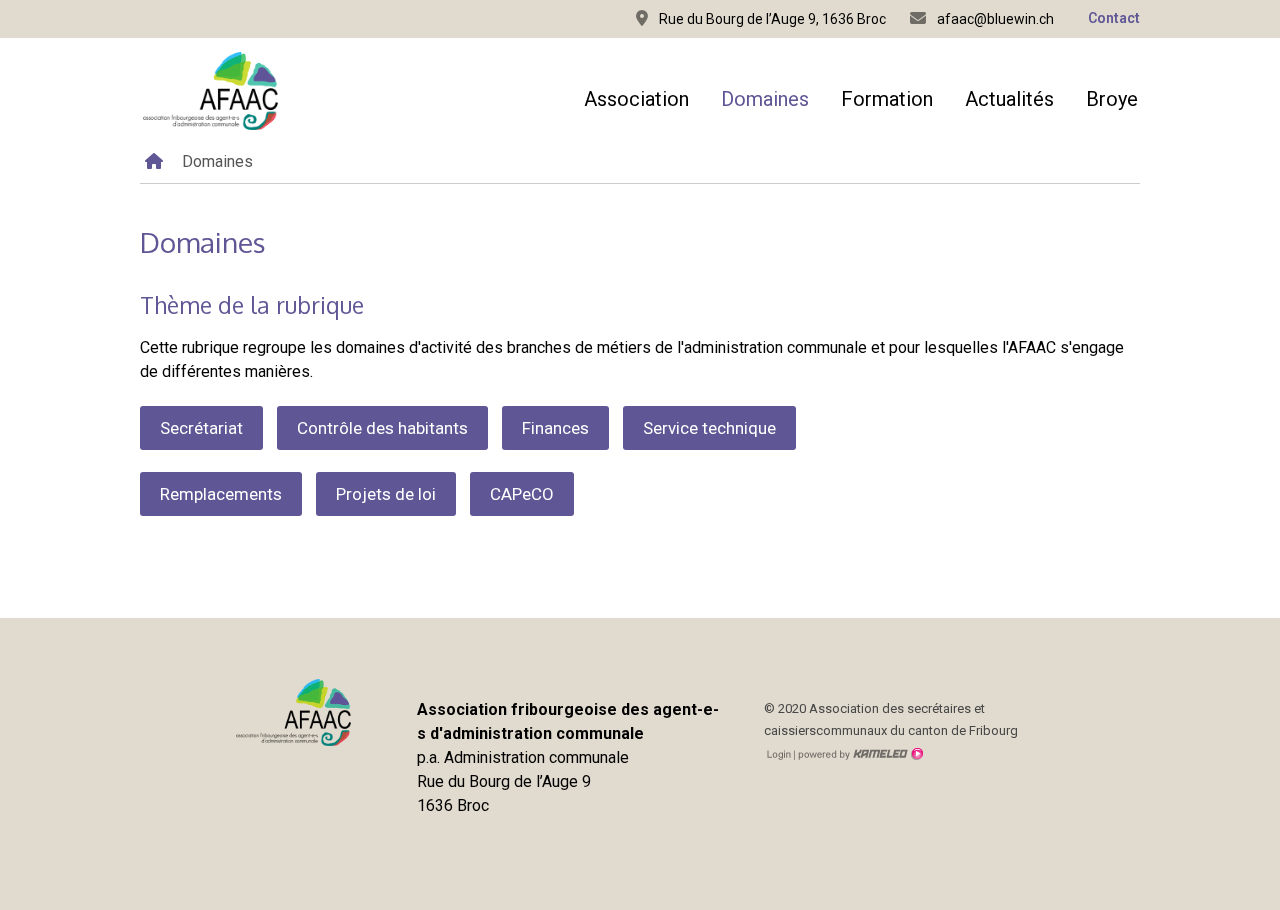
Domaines (765, 99)
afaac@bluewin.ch (994, 19)
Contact (1114, 18)
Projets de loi (386, 494)
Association (636, 99)
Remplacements (221, 494)
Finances (555, 428)
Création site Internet (859, 754)
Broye (1112, 99)
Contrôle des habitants (382, 428)
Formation (887, 99)
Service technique (709, 428)
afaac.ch (210, 91)
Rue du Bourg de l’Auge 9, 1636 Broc (771, 19)
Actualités (1009, 99)
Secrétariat (201, 428)
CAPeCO (522, 494)
